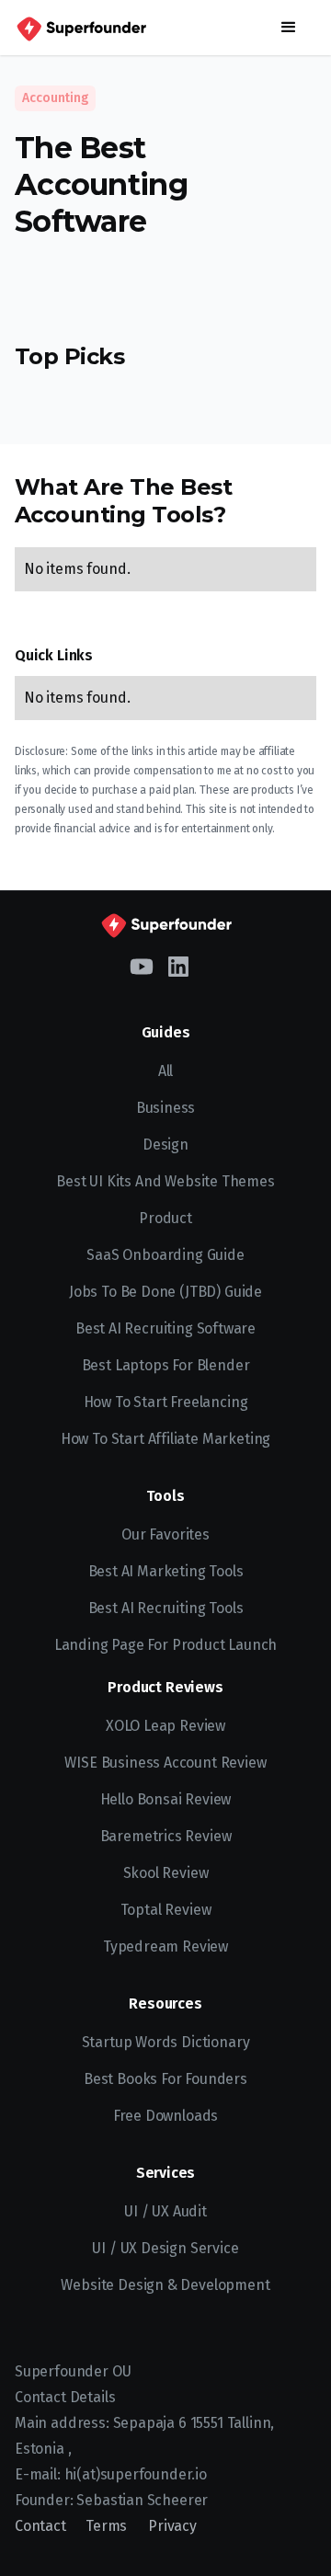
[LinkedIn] (178, 965)
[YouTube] (142, 965)
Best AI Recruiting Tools (166, 1608)
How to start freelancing (166, 1402)
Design (165, 1145)
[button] (289, 28)
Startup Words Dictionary (166, 2042)
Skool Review (166, 1873)
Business (166, 1108)
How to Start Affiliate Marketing (165, 1439)
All (165, 1071)
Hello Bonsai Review (166, 1799)
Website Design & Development (165, 2285)
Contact (40, 2526)
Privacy (172, 2526)
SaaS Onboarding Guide (165, 1255)
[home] (80, 28)
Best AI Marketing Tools (166, 1571)
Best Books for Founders (165, 2079)
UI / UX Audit (165, 2211)
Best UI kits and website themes (165, 1181)
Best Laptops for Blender (166, 1365)
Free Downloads (166, 2116)
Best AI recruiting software (165, 1328)
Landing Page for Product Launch (166, 1645)
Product (165, 1218)
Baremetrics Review (166, 1836)
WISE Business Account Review (165, 1763)
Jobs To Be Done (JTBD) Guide (165, 1292)
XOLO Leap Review (165, 1726)
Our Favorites (165, 1534)
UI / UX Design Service (165, 2248)
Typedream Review (165, 1946)
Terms (106, 2526)
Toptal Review (166, 1910)
